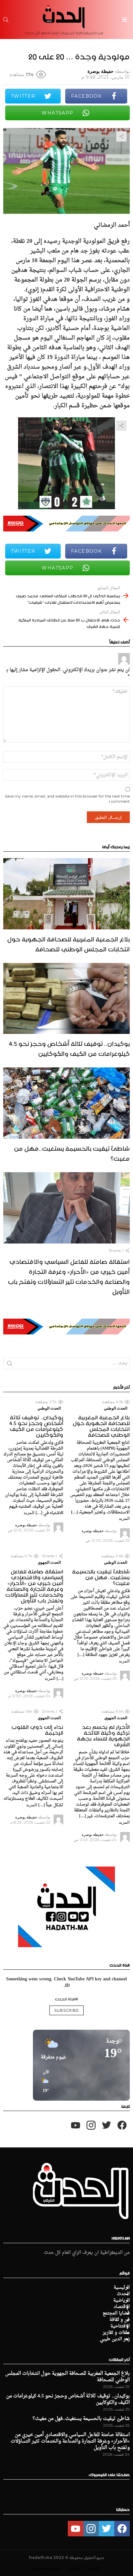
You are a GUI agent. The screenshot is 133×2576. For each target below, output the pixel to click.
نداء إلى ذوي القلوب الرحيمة (37, 1729)
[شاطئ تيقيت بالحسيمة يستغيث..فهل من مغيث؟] (66, 1103)
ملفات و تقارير (116, 2333)
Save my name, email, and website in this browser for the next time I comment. (67, 799)
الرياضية (122, 2301)
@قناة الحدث (66, 1998)
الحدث (123, 2294)
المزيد (124, 1518)
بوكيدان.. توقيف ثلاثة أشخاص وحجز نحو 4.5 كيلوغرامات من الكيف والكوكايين (69, 1048)
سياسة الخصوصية (46, 2568)
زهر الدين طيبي (115, 2339)
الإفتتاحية (120, 2326)
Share (121, 136)
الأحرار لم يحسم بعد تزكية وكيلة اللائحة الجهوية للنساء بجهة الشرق (103, 1735)
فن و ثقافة (120, 2320)
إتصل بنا (74, 2568)
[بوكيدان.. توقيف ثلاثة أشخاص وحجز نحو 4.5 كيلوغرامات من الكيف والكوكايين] (66, 999)
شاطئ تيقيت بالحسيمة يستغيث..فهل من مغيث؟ (72, 1152)
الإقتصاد (122, 2307)
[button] (44, 2082)
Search (10, 1365)
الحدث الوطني (116, 1408)
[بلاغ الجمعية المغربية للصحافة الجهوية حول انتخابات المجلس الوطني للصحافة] (66, 894)
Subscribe (66, 2010)
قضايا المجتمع (116, 2313)
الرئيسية (122, 2288)
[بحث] (6, 20)
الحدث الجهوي (49, 1562)
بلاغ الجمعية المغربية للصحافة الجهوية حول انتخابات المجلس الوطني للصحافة (68, 943)
